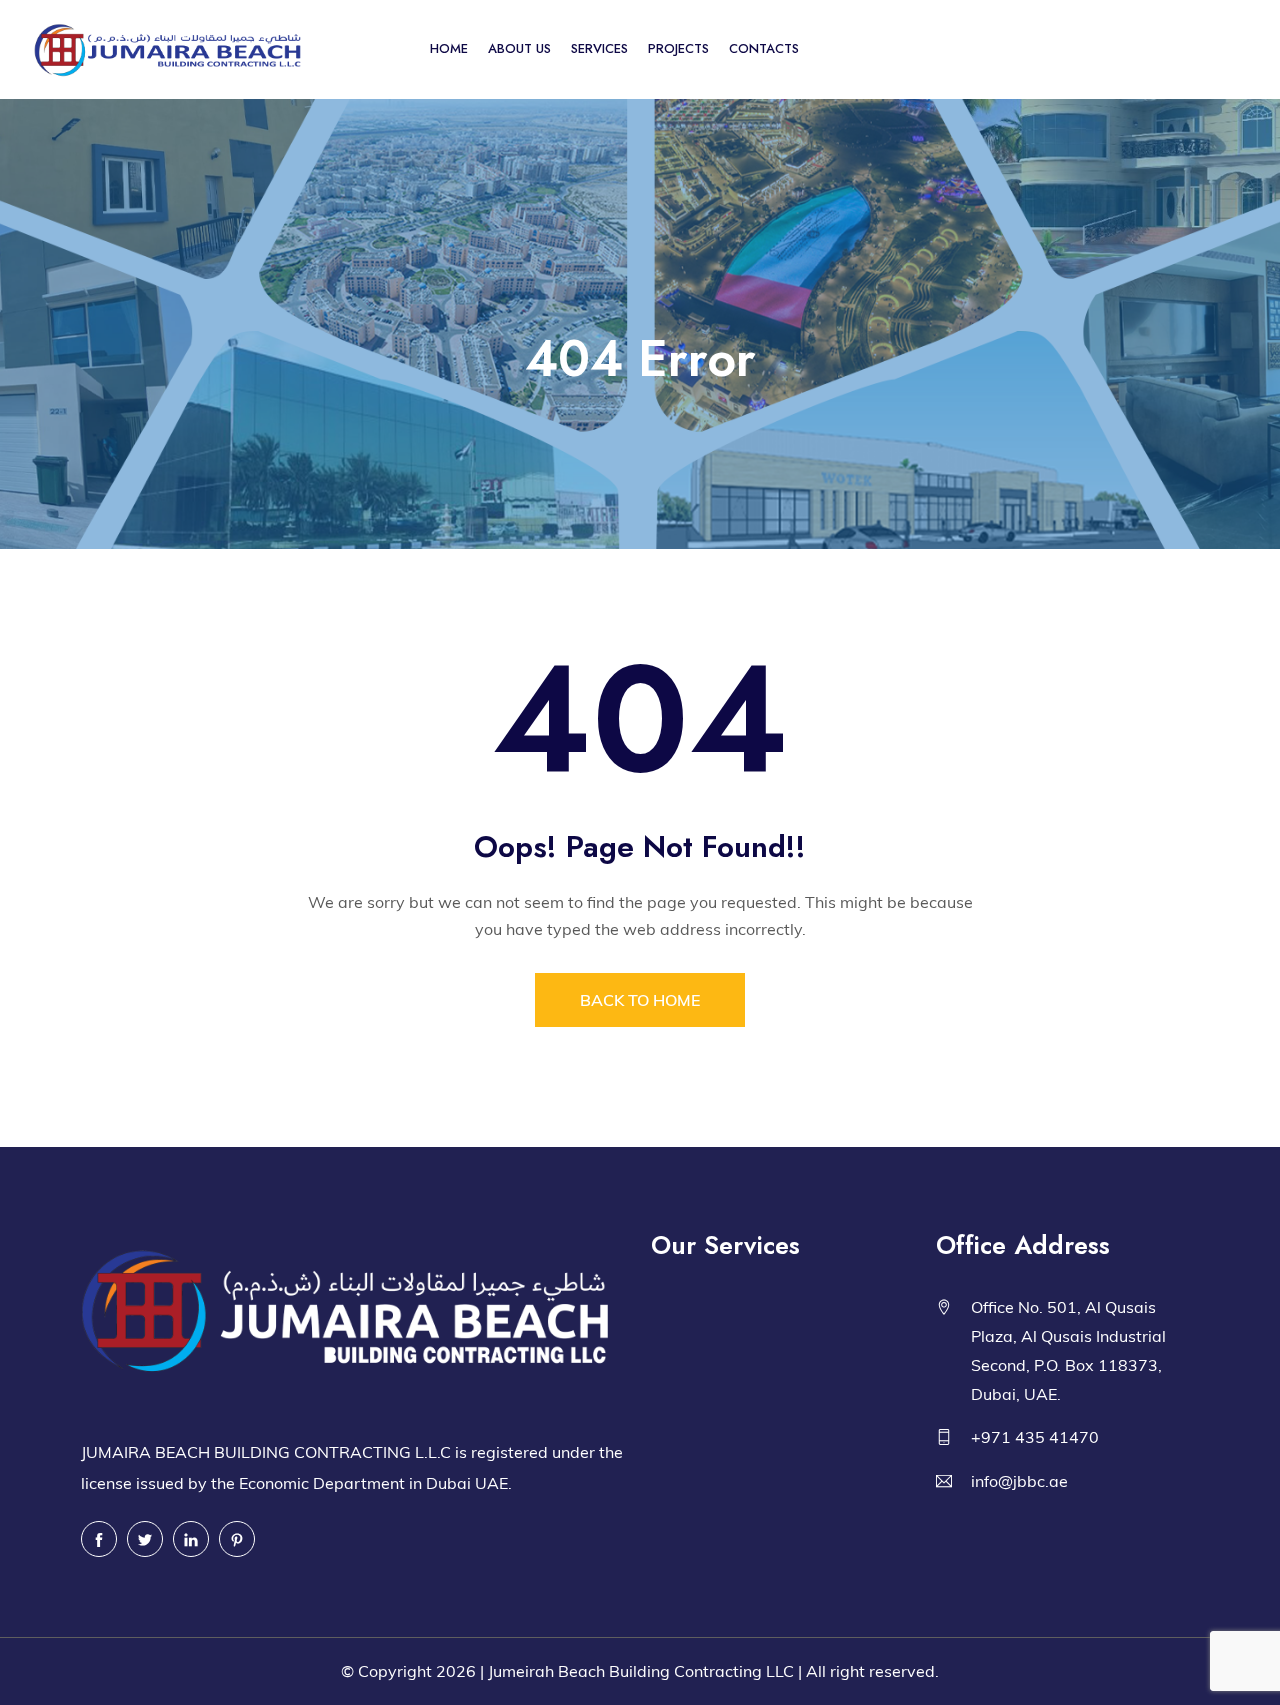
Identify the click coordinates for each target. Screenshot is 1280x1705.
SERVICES (599, 48)
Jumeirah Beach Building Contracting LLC (641, 1671)
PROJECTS (678, 48)
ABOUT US (519, 48)
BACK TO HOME (640, 1000)
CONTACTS (764, 48)
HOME (449, 48)
